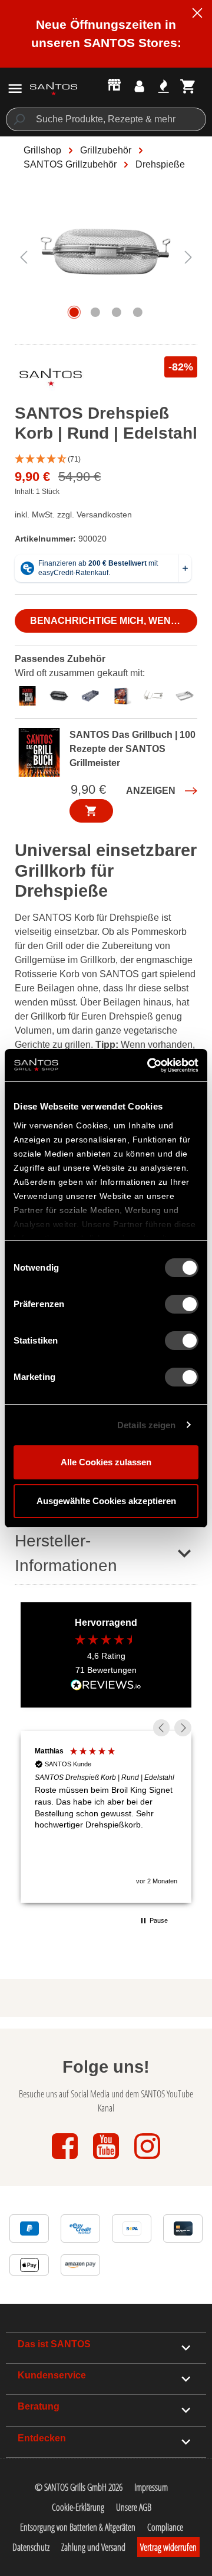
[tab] (30, 694)
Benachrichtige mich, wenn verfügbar (114, 621)
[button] (106, 460)
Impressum (151, 2487)
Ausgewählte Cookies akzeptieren (106, 1501)
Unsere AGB (134, 2507)
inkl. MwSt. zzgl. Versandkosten (73, 514)
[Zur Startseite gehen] (54, 88)
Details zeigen (146, 1425)
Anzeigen (151, 791)
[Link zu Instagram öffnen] (147, 2160)
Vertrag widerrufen (168, 2547)
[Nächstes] (188, 257)
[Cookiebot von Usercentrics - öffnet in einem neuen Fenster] (150, 1065)
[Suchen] (19, 119)
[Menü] (15, 88)
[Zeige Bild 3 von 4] (117, 312)
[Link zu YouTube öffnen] (107, 2160)
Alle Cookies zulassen (106, 1462)
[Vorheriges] (24, 257)
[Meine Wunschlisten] (163, 86)
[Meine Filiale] (114, 84)
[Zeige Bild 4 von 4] (138, 312)
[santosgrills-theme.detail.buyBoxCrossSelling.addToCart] (91, 811)
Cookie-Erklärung (78, 2507)
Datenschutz (31, 2547)
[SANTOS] (51, 380)
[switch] (182, 1304)
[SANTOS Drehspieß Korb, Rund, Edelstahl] (106, 257)
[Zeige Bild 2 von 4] (95, 312)
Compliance (165, 2527)
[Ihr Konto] (139, 86)
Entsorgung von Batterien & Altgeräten (78, 2527)
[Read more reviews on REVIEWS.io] (106, 1686)
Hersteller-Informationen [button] (66, 1553)
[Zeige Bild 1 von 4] (74, 312)
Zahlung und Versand (93, 2547)
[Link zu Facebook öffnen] (66, 2160)
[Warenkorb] (188, 86)
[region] (106, 263)
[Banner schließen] (197, 15)
